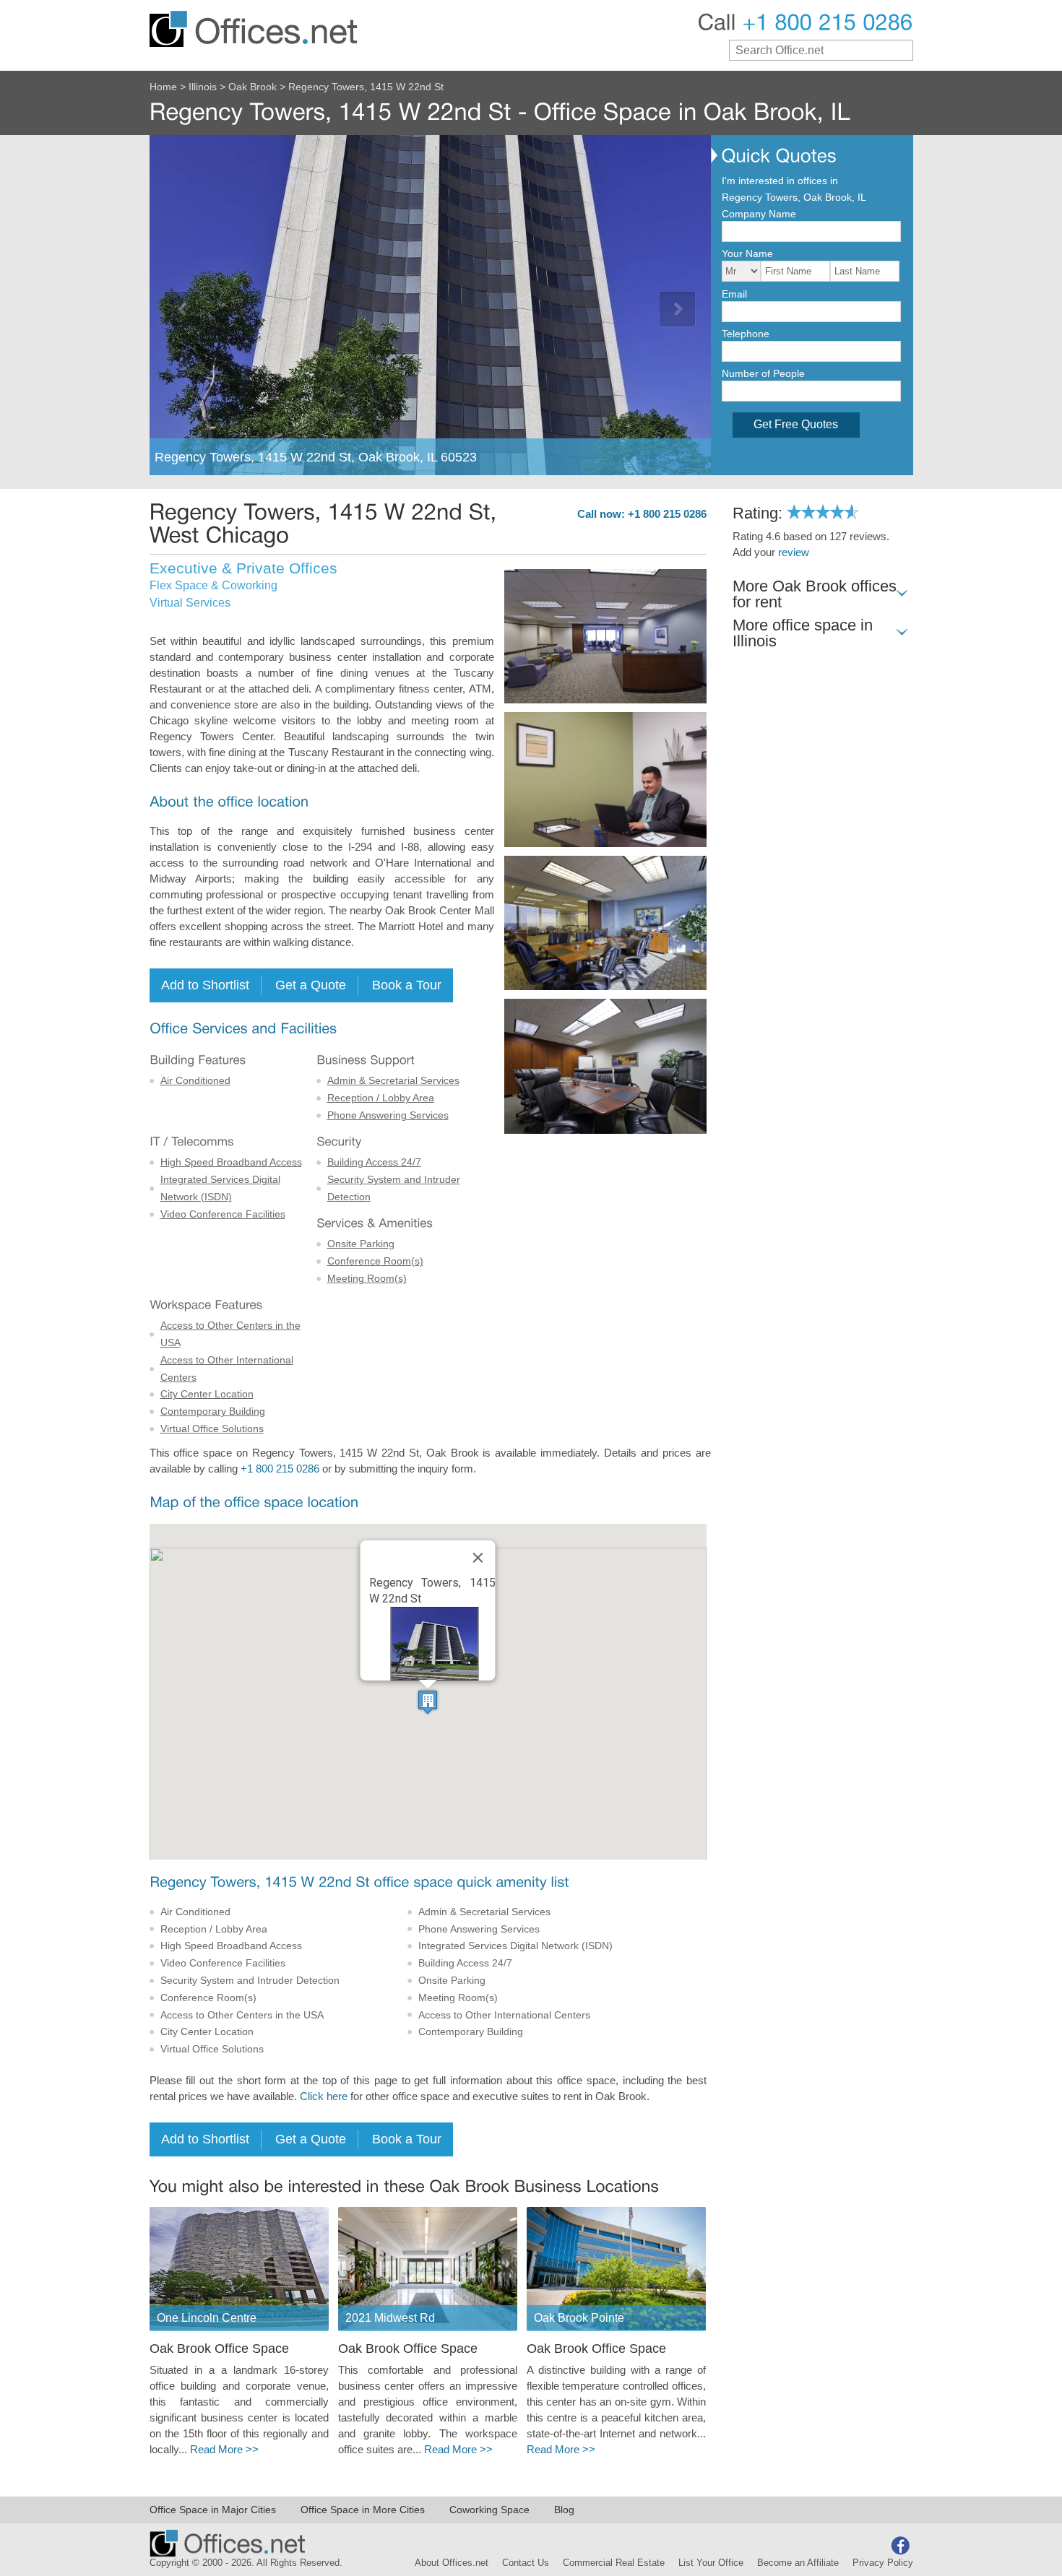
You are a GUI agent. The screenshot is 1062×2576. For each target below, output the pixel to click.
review (794, 552)
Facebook (900, 2546)
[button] (428, 1702)
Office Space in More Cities (363, 2510)
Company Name (759, 214)
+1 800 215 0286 (280, 1469)
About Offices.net (452, 2563)
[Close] (478, 1558)
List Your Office (711, 2563)
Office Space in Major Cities (213, 2510)
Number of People (763, 373)
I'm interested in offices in (780, 181)
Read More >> (224, 2450)
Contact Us (526, 2563)
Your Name (747, 253)
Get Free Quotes (796, 424)
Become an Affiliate (798, 2563)
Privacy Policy (883, 2563)
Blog (564, 2510)
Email (734, 294)
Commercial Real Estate (614, 2563)
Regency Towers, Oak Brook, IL (794, 197)
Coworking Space (489, 2510)
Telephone (746, 334)
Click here (324, 2096)
